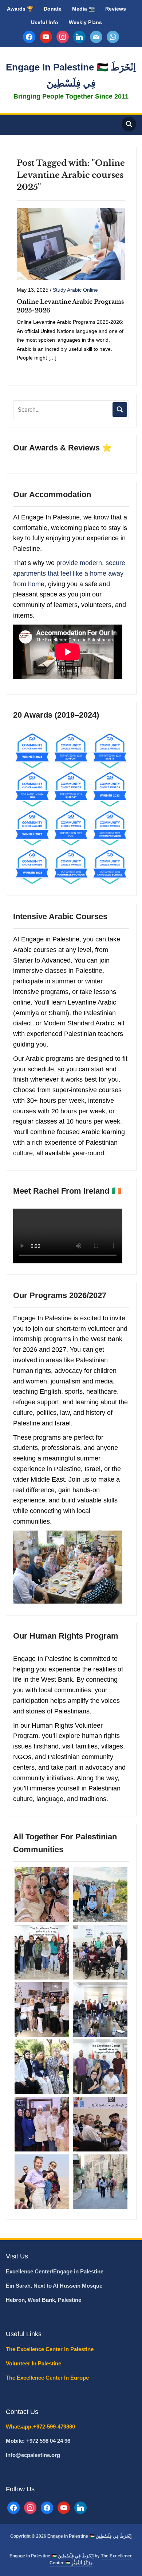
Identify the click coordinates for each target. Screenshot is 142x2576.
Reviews (116, 9)
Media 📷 (83, 9)
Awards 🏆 (20, 9)
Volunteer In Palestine (34, 2363)
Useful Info (45, 22)
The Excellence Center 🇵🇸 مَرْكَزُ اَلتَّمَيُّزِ (91, 2559)
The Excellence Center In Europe (48, 2378)
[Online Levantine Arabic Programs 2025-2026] (71, 243)
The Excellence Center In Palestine (50, 2349)
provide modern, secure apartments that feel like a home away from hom (69, 573)
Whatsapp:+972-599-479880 (40, 2427)
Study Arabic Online (75, 290)
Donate (53, 9)
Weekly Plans (85, 22)
